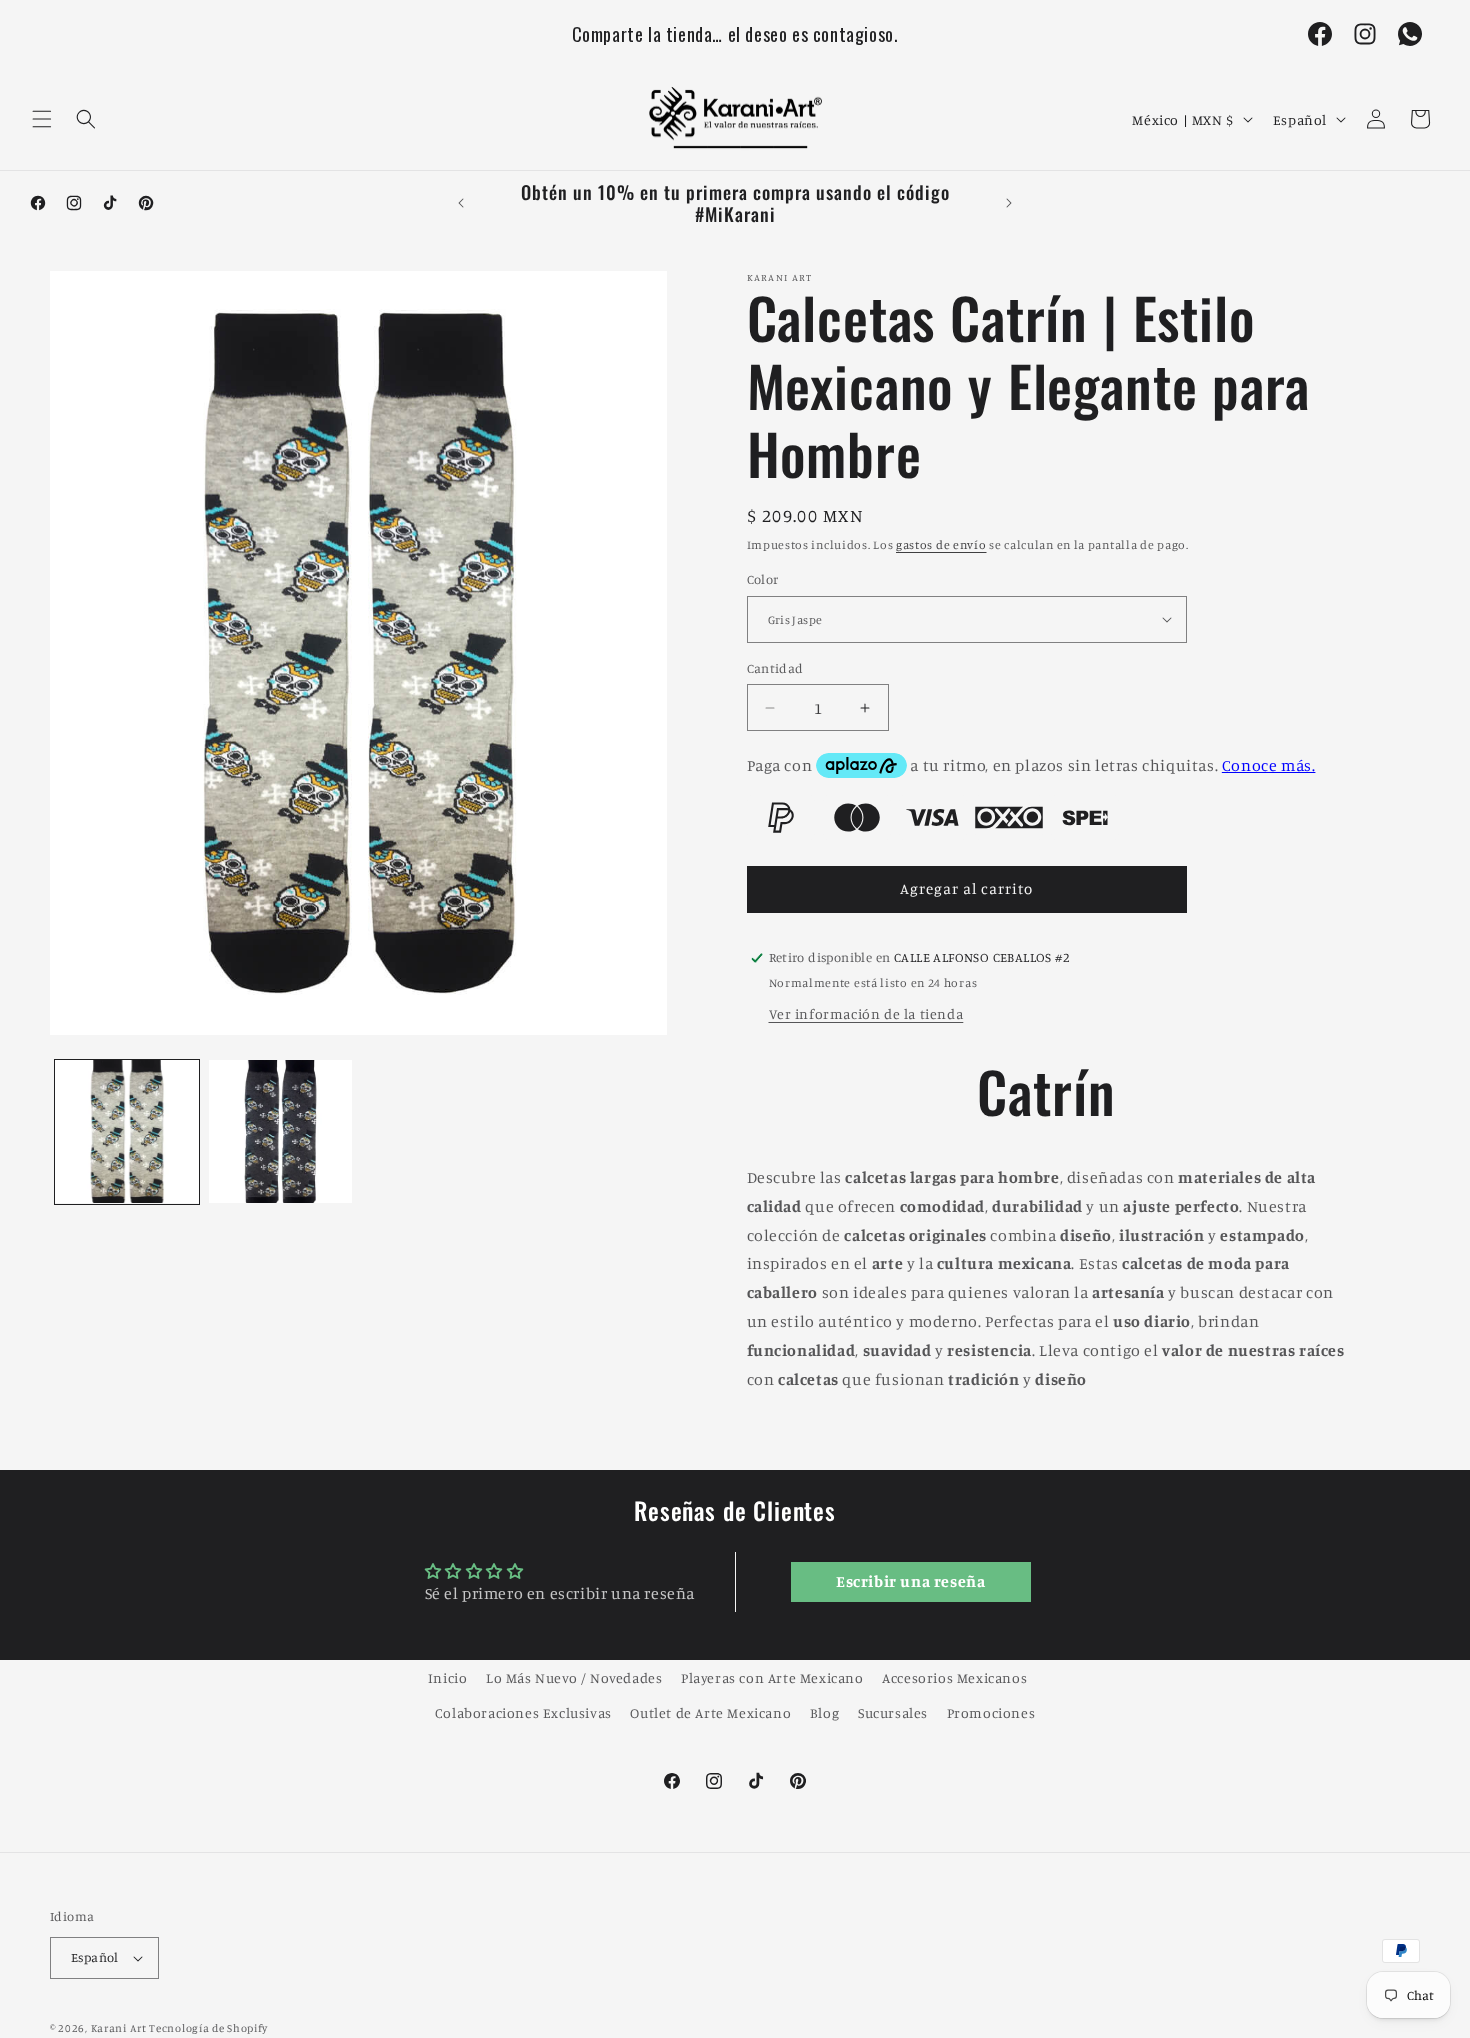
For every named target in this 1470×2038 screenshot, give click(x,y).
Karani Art (119, 2028)
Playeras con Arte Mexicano (772, 1677)
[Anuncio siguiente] (1009, 203)
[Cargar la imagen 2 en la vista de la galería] (281, 1132)
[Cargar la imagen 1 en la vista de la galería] (127, 1132)
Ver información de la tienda (866, 1013)
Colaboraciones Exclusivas (523, 1712)
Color (763, 579)
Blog (824, 1712)
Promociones (991, 1712)
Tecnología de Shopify (208, 2028)
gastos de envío (941, 544)
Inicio (448, 1677)
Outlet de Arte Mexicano (710, 1712)
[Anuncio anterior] (461, 203)
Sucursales (893, 1712)
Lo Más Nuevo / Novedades (574, 1677)
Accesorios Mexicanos (954, 1677)
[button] (42, 119)
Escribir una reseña (910, 1582)
